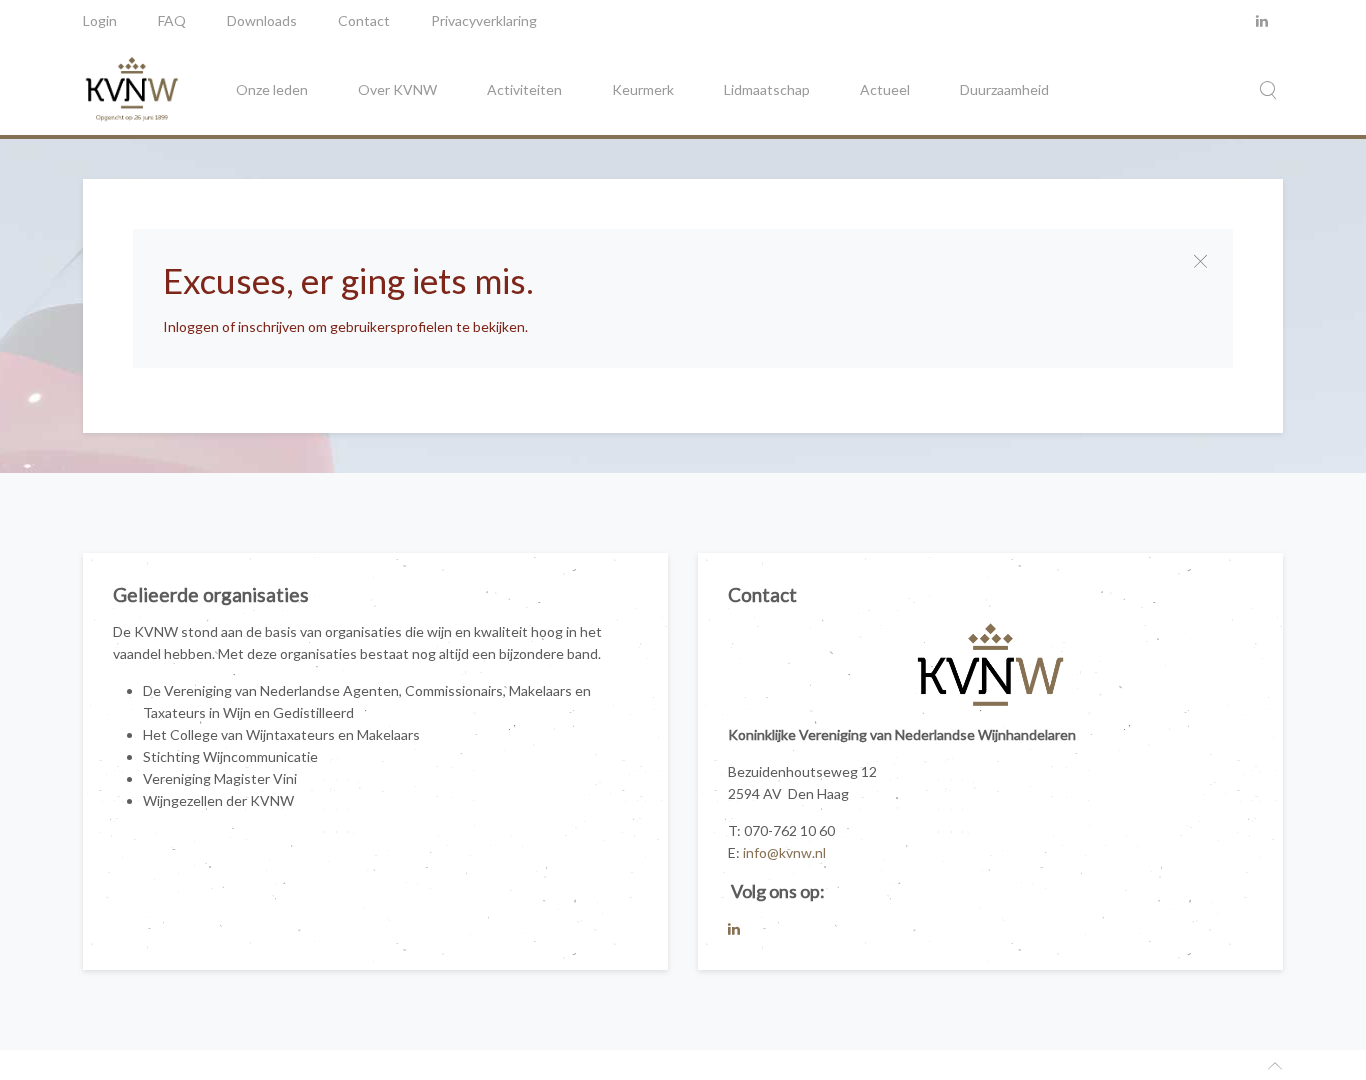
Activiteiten (524, 89)
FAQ (172, 20)
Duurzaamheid (1004, 89)
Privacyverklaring (484, 20)
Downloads (262, 20)
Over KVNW (397, 89)
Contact (364, 20)
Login (100, 20)
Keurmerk (643, 89)
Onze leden (272, 89)
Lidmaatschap (767, 89)
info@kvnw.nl (784, 852)
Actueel (885, 89)
